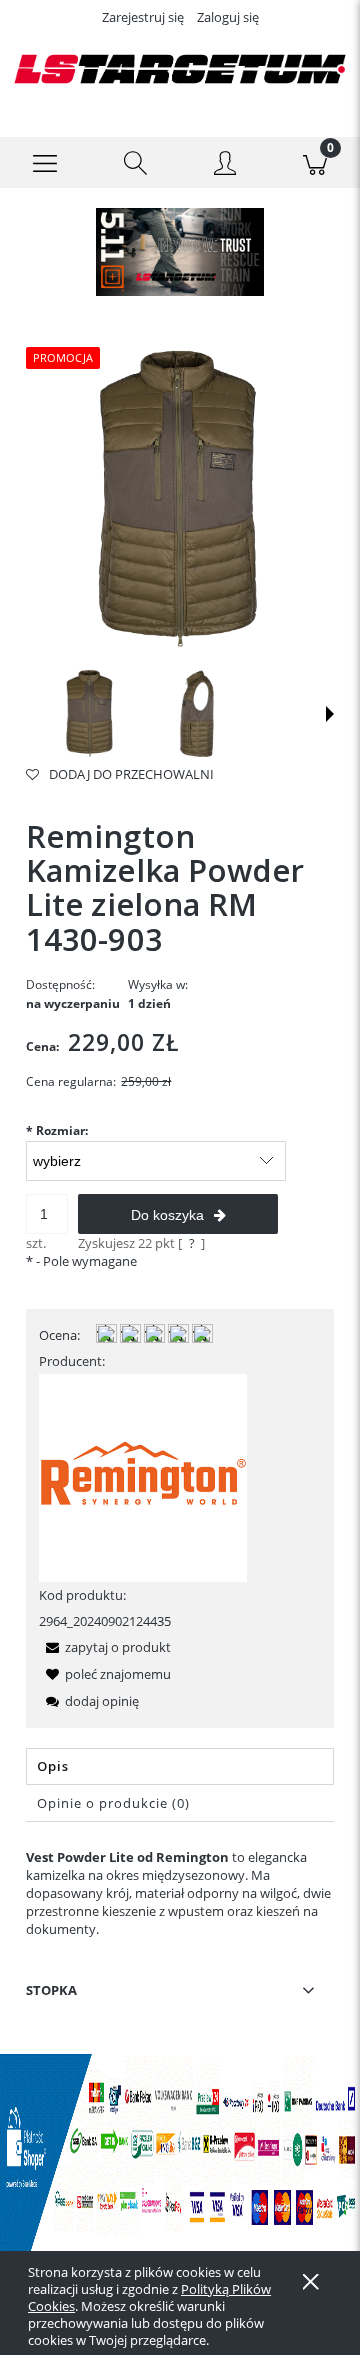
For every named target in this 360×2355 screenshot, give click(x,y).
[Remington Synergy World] (143, 1476)
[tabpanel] (180, 1893)
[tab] (180, 1766)
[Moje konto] (225, 166)
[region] (180, 252)
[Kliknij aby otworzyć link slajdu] (180, 252)
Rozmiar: (57, 1130)
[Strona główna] (180, 69)
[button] (45, 163)
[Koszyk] (315, 163)
